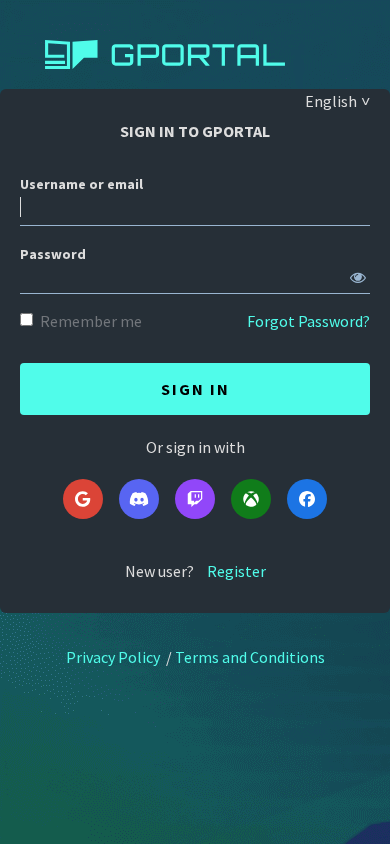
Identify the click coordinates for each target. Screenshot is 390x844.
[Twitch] (195, 499)
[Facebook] (307, 499)
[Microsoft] (251, 499)
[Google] (83, 499)
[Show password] (358, 273)
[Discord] (139, 499)
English (331, 101)
